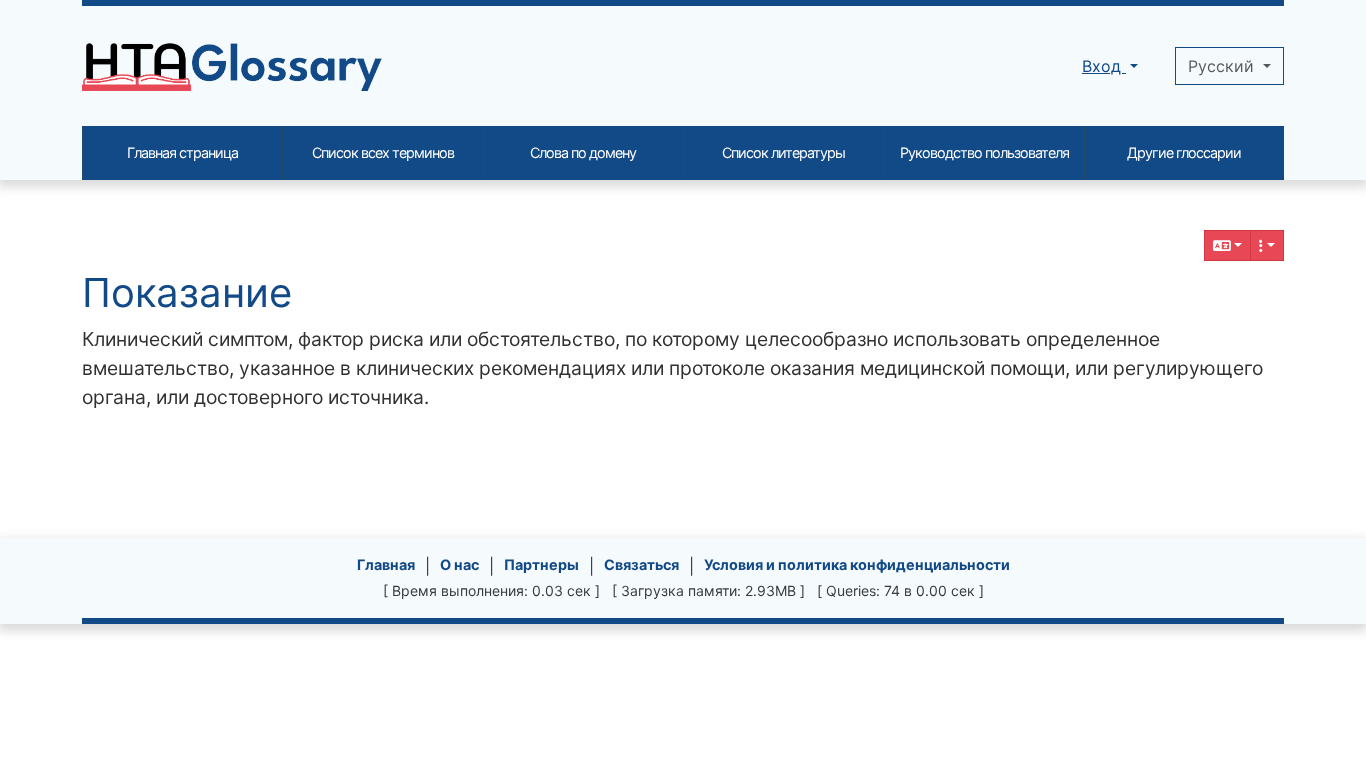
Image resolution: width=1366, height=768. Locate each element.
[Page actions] (1267, 245)
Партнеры (541, 564)
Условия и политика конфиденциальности (857, 564)
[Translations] (1228, 245)
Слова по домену (583, 152)
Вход (1104, 66)
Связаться (641, 564)
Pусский (1223, 66)
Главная (386, 564)
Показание (187, 292)
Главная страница (182, 152)
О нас (459, 564)
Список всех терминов (383, 152)
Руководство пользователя (984, 152)
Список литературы (783, 152)
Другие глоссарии (1184, 152)
